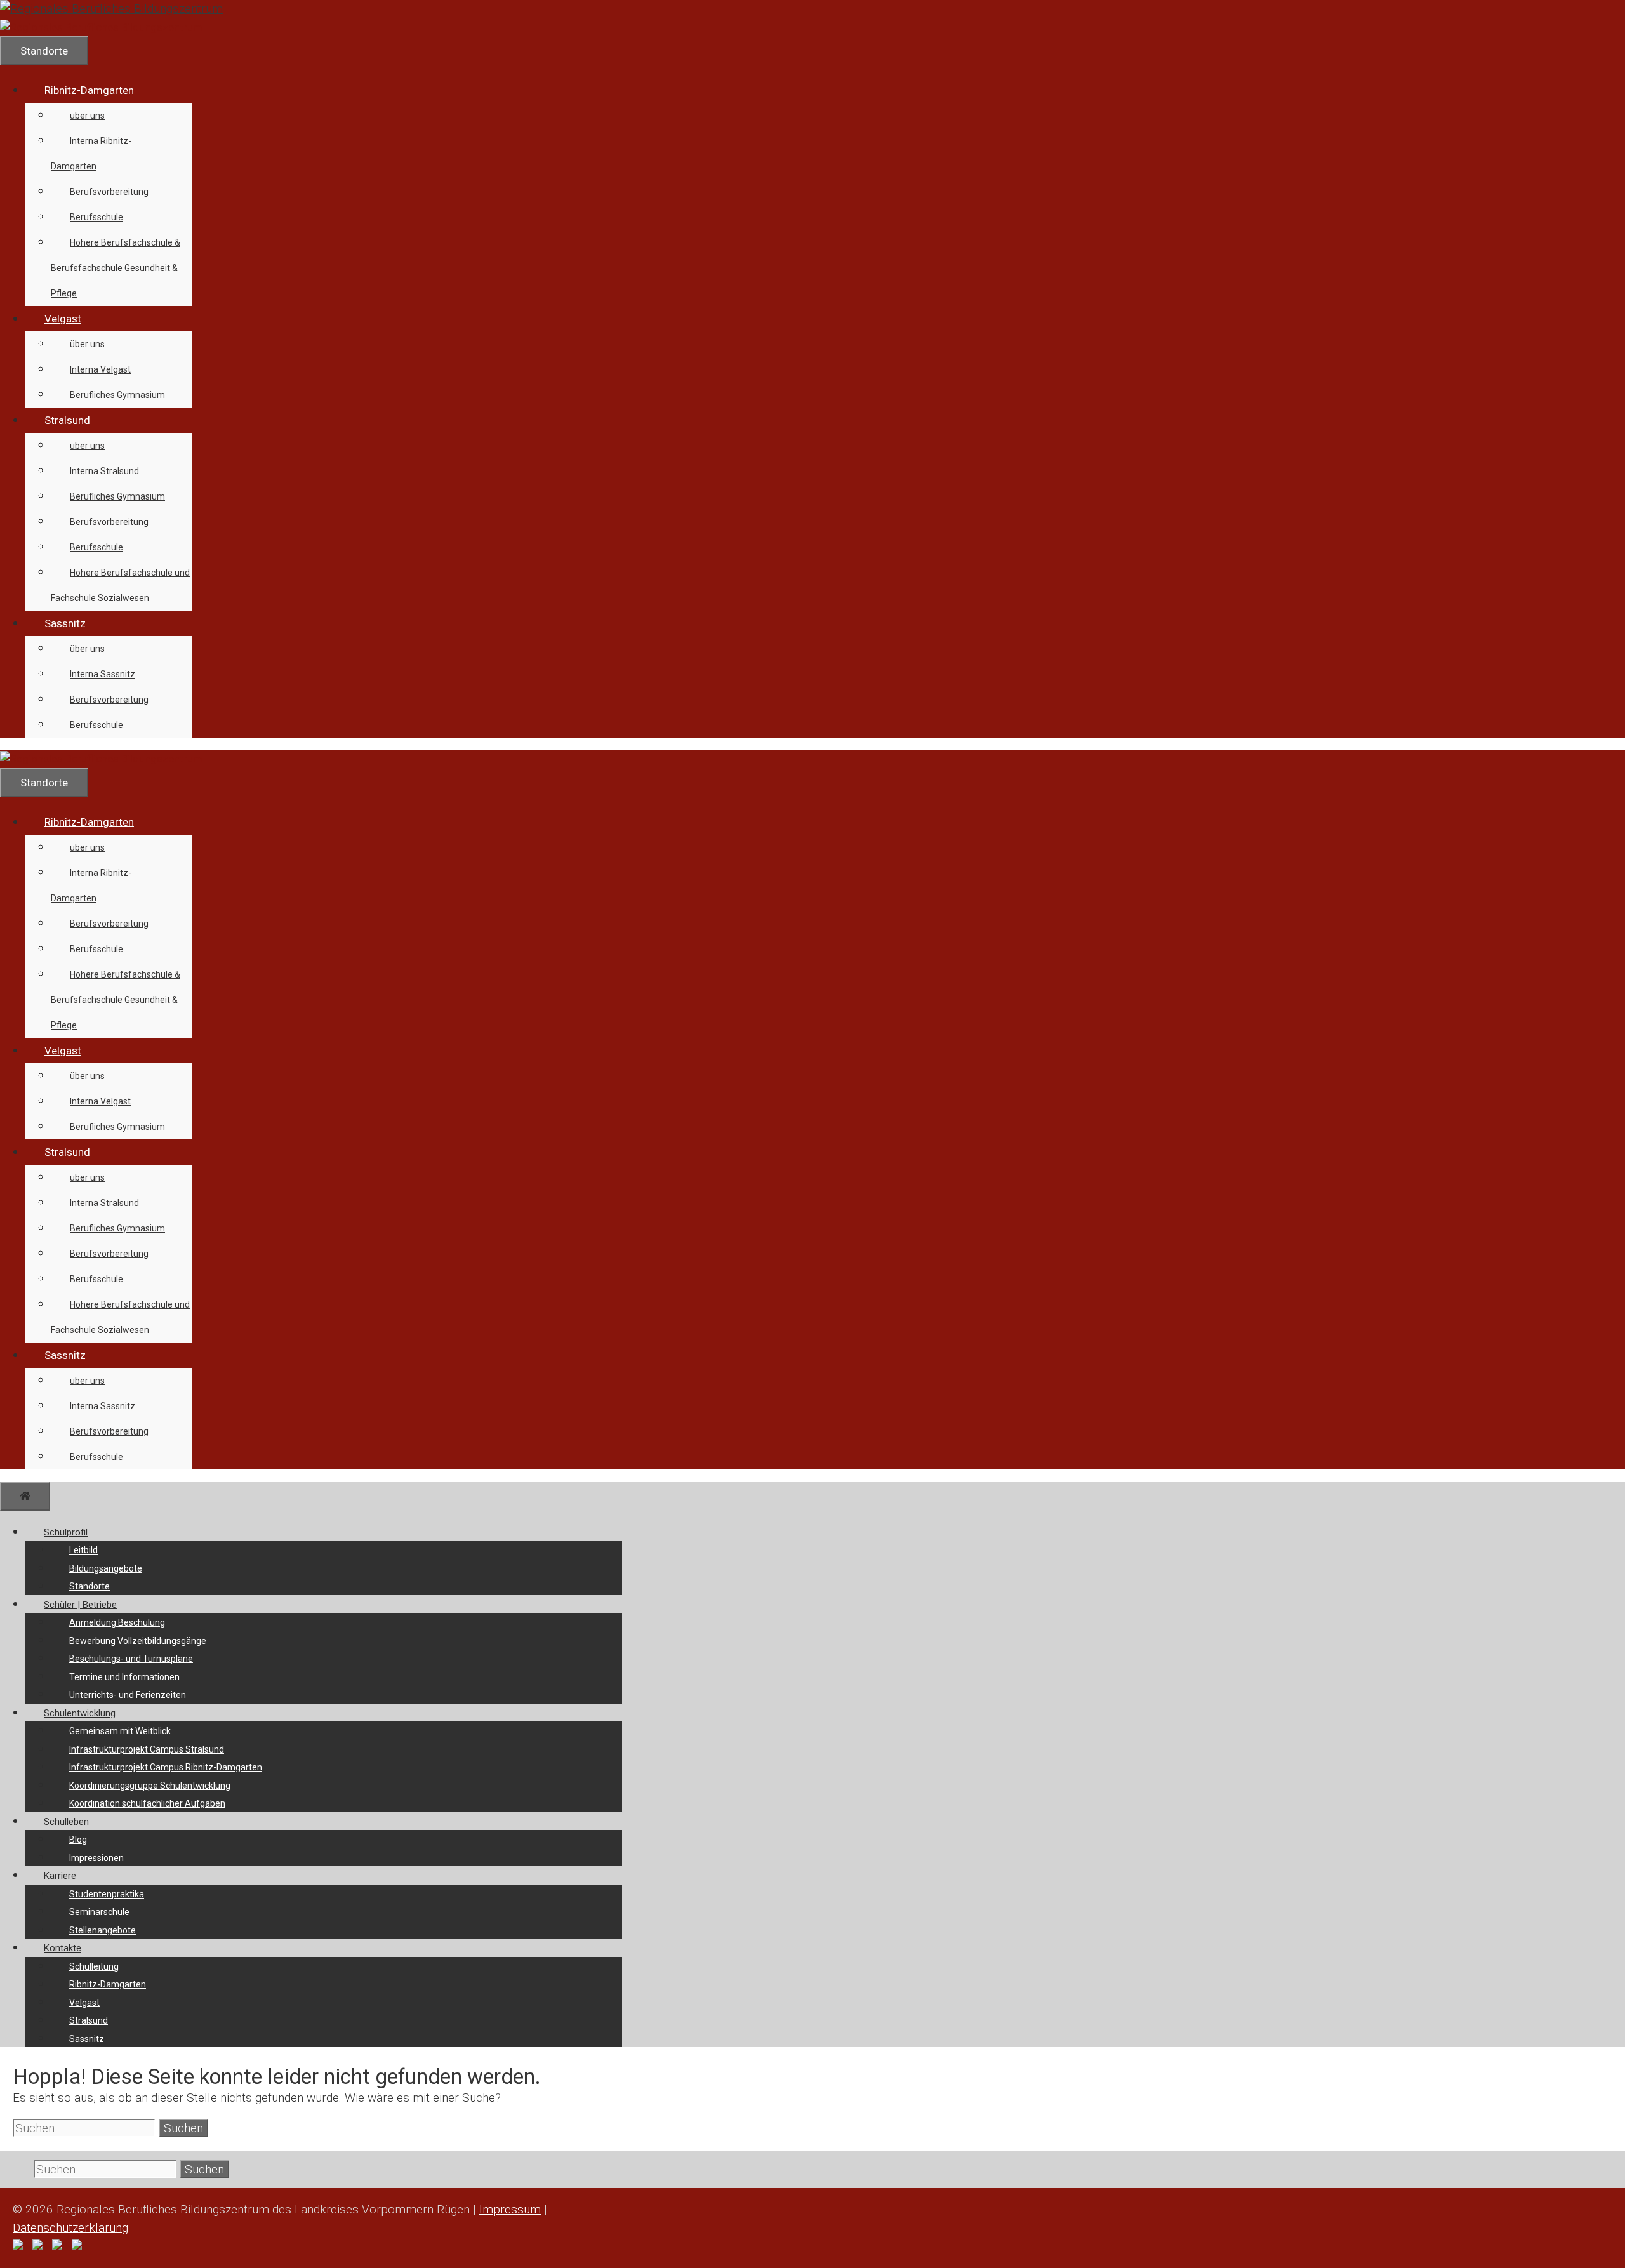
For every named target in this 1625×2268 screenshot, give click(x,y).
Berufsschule (96, 217)
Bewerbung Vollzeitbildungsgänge (138, 1641)
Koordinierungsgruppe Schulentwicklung (150, 1786)
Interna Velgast (100, 369)
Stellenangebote (103, 1930)
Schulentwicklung (80, 1713)
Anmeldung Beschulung (117, 1622)
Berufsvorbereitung (109, 192)
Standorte (90, 1586)
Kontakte (63, 1948)
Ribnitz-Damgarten (89, 90)
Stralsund (67, 420)
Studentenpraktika (107, 1894)
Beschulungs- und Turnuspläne (131, 1659)
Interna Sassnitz (103, 674)
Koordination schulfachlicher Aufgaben (147, 1803)
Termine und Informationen (124, 1677)
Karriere (60, 1876)
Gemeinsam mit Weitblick (120, 1731)
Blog (78, 1840)
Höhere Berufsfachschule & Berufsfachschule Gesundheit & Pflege (116, 268)
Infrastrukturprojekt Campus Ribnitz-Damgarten (166, 1767)
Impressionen (96, 1858)
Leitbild (83, 1550)
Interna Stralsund (104, 471)
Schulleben (66, 1822)
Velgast (63, 319)
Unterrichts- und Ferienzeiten (128, 1695)
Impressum (510, 2209)
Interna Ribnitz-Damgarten (91, 154)
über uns (87, 116)
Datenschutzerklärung (70, 2228)
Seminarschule (99, 1912)
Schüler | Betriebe (80, 1605)
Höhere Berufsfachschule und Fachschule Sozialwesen (120, 585)
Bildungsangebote (106, 1568)
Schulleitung (94, 1966)
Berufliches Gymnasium (117, 395)
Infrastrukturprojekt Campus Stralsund (147, 1749)
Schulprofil (66, 1532)
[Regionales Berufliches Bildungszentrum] (101, 27)
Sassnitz (65, 623)
